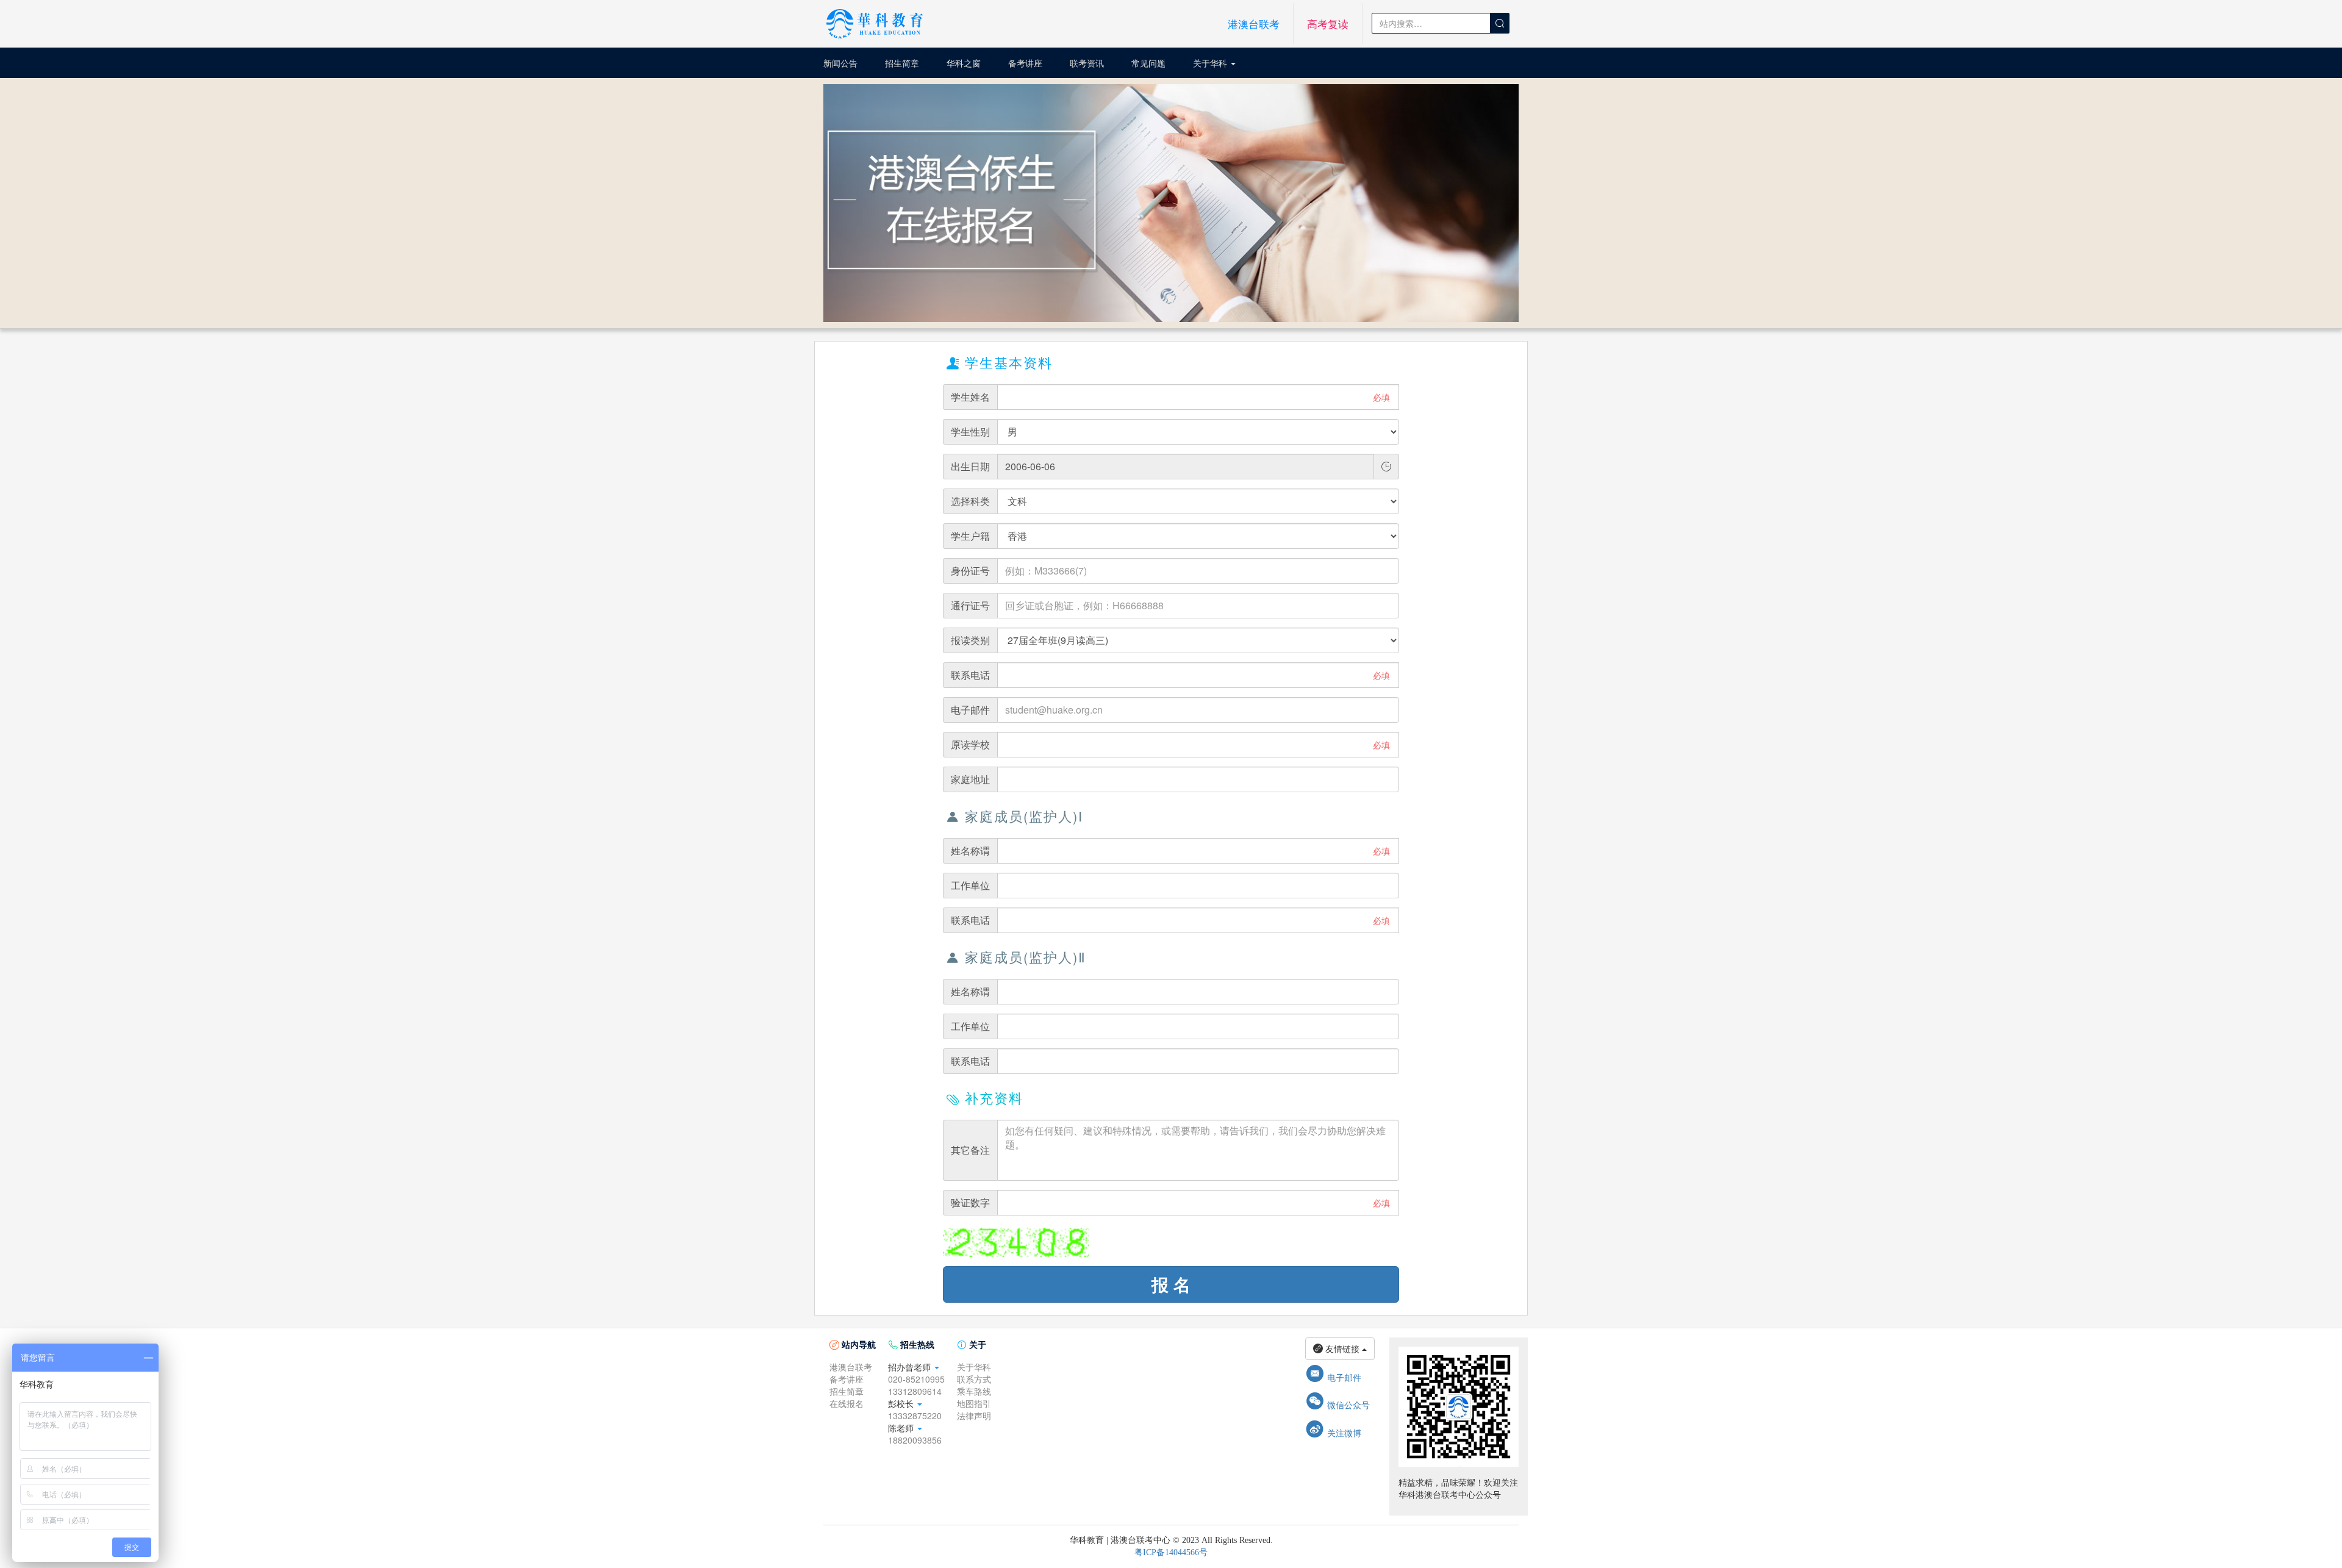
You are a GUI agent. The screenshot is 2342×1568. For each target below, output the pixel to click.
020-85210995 (916, 1379)
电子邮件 (1333, 1377)
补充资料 (985, 1097)
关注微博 (1333, 1433)
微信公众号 (1338, 1405)
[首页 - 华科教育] (875, 24)
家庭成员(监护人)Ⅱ (1016, 957)
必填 (1381, 397)
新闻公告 (840, 63)
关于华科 (1211, 63)
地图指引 (974, 1403)
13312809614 (915, 1391)
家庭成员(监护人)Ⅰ (1015, 816)
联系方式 (974, 1379)
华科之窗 (964, 63)
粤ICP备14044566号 (1171, 1552)
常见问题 (1148, 63)
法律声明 (974, 1416)
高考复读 (1328, 24)
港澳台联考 (1254, 24)
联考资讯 (1087, 63)
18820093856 (915, 1440)
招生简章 (902, 63)
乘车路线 (974, 1391)
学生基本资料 (1000, 362)
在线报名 (847, 1403)
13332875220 (915, 1416)
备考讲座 (1025, 63)
